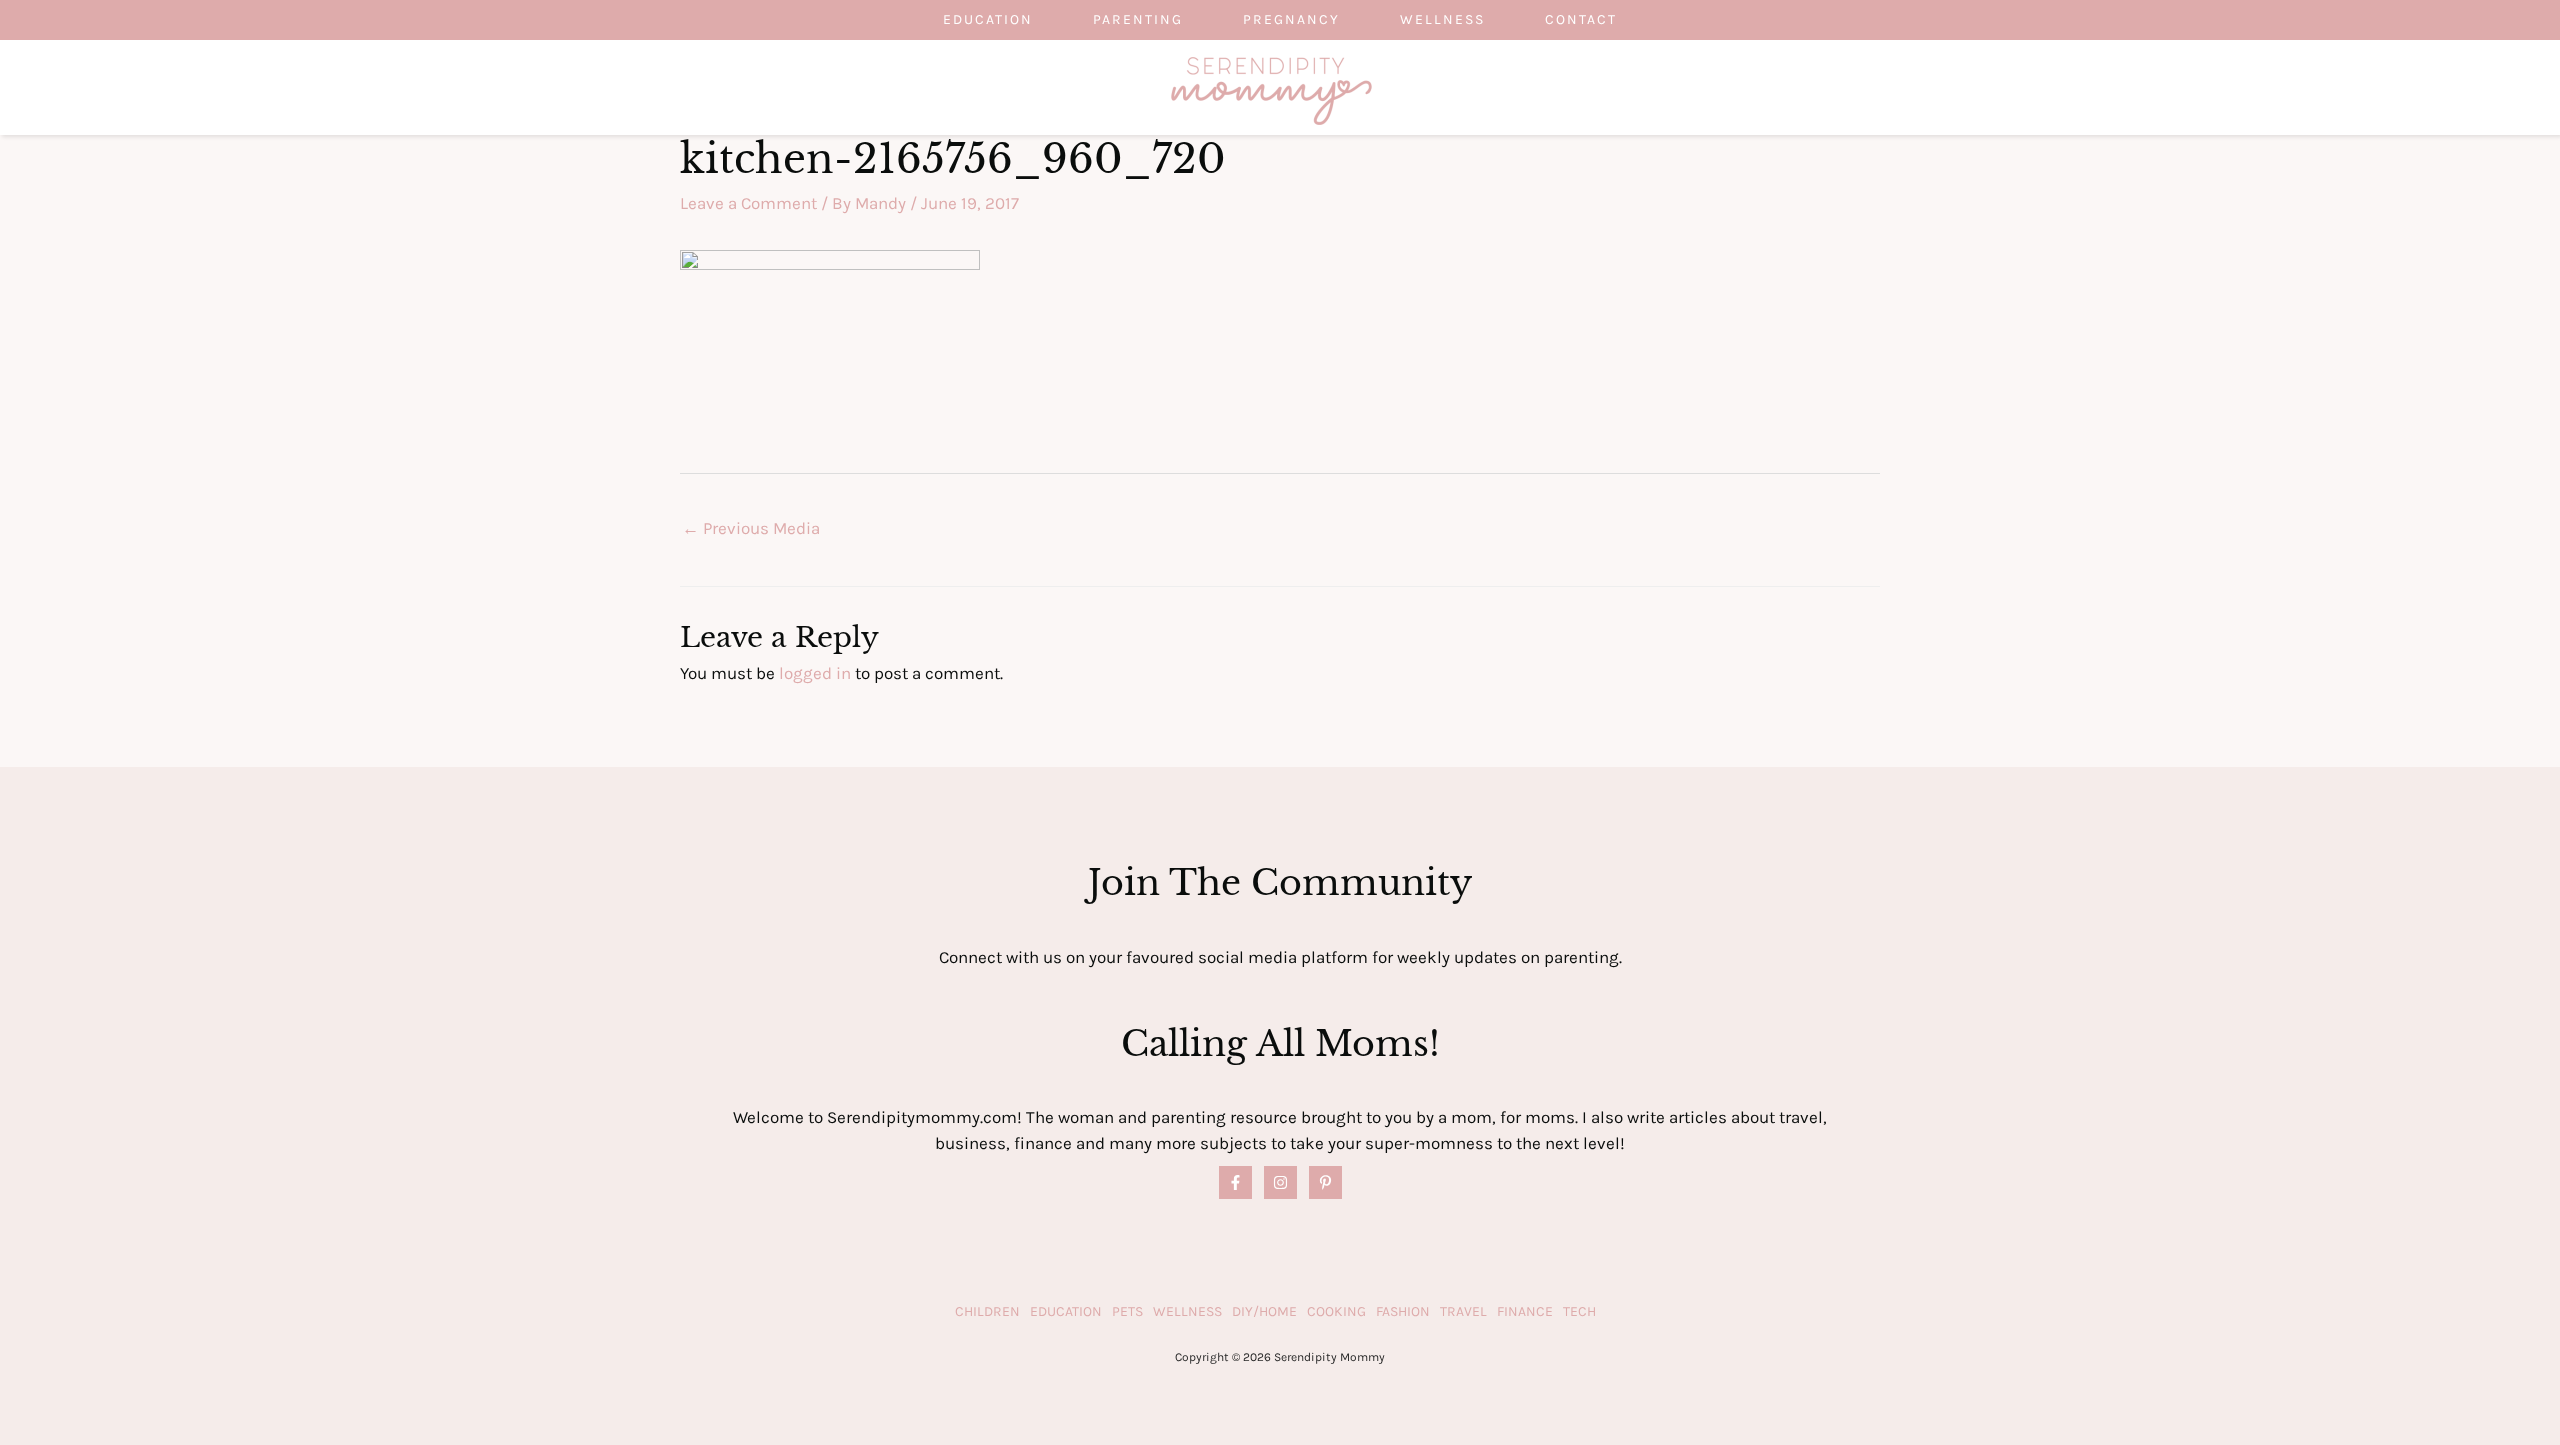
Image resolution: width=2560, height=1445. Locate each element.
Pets (1127, 1311)
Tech (1579, 1311)
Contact (1581, 19)
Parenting (1138, 19)
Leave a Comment (748, 203)
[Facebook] (1235, 1182)
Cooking (1336, 1311)
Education (988, 19)
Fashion (1403, 1311)
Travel (1463, 1311)
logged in (815, 673)
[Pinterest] (1325, 1182)
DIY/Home (1264, 1311)
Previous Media (751, 528)
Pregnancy (1291, 19)
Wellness (1442, 19)
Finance (1525, 1311)
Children (987, 1311)
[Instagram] (1280, 1182)
